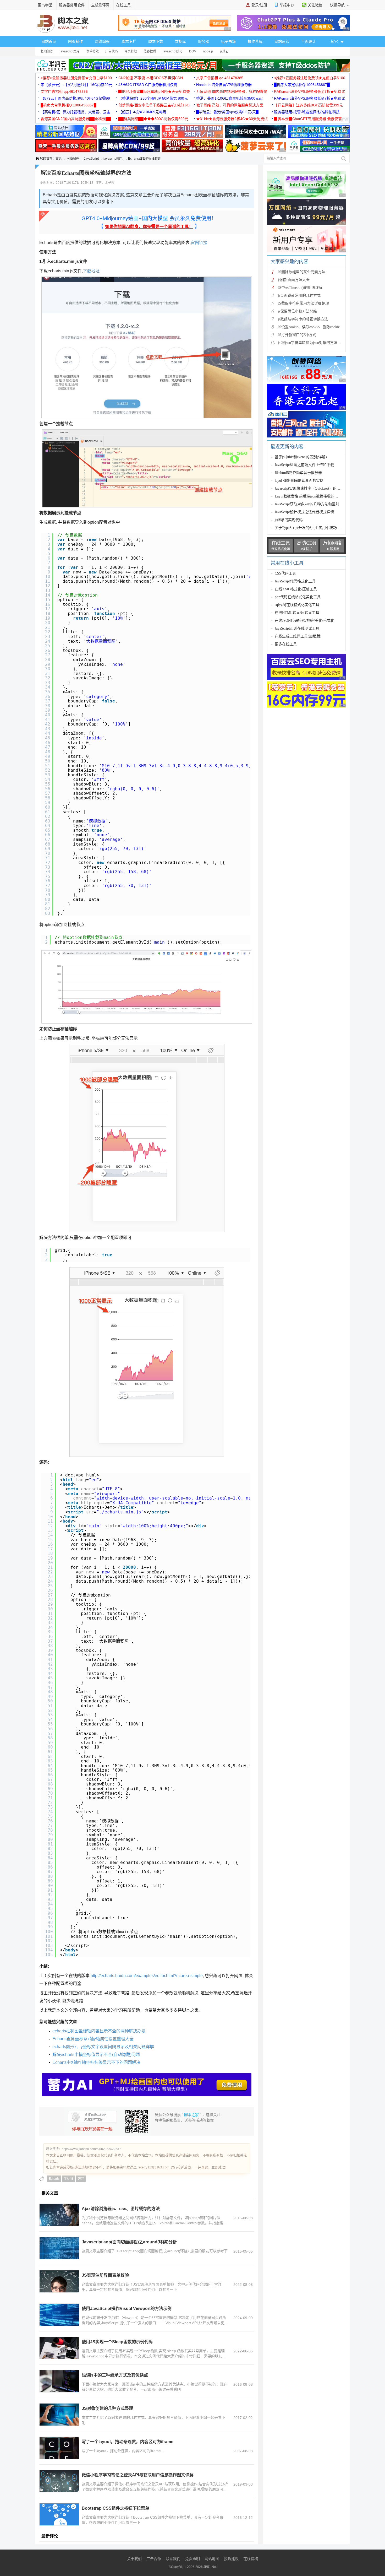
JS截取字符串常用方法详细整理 (303, 303)
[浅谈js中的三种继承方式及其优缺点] (59, 2381)
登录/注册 (259, 5)
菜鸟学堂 (45, 5)
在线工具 (123, 5)
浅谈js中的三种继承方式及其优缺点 (115, 2375)
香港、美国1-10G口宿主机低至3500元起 (229, 98)
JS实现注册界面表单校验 (105, 2275)
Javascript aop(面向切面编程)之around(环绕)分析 (129, 2242)
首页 (59, 159)
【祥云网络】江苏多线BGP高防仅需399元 (308, 105)
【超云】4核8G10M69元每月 (142, 112)
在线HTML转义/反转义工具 (297, 613)
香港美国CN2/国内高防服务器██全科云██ (76, 119)
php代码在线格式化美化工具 (298, 597)
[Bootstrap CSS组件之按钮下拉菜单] (59, 2514)
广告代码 (112, 51)
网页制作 (75, 41)
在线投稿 (251, 2559)
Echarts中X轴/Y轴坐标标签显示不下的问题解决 (96, 2062)
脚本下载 (156, 41)
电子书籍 (228, 41)
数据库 (180, 41)
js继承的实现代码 (289, 520)
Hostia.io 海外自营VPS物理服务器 (224, 85)
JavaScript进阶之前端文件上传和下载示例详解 (312, 465)
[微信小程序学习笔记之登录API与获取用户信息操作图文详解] (59, 2481)
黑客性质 (150, 51)
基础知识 (47, 51)
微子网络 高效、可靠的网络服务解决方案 (230, 105)
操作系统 (255, 41)
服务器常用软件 (72, 5)
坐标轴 (69, 2179)
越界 (81, 2179)
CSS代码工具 (285, 573)
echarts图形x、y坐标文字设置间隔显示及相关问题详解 (103, 2047)
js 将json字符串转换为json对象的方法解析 (311, 343)
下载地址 (91, 271)
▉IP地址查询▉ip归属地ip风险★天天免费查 (154, 91)
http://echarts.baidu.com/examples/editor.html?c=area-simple (147, 1976)
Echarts (54, 2179)
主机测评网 (100, 5)
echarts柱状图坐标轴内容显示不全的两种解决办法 (99, 2031)
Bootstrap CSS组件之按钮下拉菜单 (115, 2508)
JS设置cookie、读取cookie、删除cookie (309, 327)
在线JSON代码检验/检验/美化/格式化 (304, 621)
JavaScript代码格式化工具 (295, 581)
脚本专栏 (129, 41)
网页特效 (131, 51)
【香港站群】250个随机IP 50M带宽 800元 (153, 98)
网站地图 (212, 2559)
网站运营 (282, 41)
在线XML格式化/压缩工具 (296, 589)
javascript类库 (70, 51)
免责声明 (192, 2559)
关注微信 (315, 5)
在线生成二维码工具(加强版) (298, 636)
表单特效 (92, 51)
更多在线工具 (286, 644)
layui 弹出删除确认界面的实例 (299, 481)
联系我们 (173, 2559)
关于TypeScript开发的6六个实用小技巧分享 (309, 528)
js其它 (224, 51)
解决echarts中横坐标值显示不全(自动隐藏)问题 (96, 2055)
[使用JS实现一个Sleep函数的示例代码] (59, 2348)
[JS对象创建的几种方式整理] (59, 2415)
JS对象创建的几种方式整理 (107, 2408)
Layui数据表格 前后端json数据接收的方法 (308, 496)
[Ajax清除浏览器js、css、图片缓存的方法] (59, 2215)
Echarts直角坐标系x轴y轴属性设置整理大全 (93, 2039)
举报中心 (287, 5)
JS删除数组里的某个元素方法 (302, 272)
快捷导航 (338, 5)
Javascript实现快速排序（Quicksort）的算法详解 (313, 488)
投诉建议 (231, 2559)
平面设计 (309, 41)
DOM (193, 51)
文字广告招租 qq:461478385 (220, 78)
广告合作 (154, 2559)
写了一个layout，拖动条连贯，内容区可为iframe (128, 2442)
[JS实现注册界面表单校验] (59, 2281)
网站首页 (49, 41)
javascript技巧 (173, 51)
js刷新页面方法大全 (294, 280)
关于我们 (134, 2559)
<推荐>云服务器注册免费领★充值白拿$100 (76, 78)
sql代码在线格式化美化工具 (297, 605)
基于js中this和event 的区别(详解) (301, 457)
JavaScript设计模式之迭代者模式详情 (304, 512)
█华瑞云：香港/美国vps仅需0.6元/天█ (227, 112)
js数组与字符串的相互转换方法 (303, 319)
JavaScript (91, 159)
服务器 (203, 41)
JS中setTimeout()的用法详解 (300, 288)
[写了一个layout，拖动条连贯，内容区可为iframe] (59, 2448)
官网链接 (199, 243)
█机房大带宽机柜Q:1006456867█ (302, 85)
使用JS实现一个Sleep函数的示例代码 (117, 2342)
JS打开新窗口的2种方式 (297, 335)
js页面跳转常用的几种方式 (299, 296)
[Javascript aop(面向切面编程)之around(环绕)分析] (59, 2248)
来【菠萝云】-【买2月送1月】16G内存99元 (76, 85)
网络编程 (102, 41)
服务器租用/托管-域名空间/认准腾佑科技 (307, 112)
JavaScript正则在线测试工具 (297, 628)
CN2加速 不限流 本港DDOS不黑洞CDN (151, 78)
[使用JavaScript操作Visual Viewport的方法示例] (59, 2315)
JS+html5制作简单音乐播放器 (298, 473)
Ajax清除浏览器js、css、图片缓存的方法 (121, 2209)
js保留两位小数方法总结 (297, 311)
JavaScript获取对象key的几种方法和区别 (307, 504)
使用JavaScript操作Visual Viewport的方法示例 (127, 2309)
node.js (208, 51)
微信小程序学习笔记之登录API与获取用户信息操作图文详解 (138, 2475)
